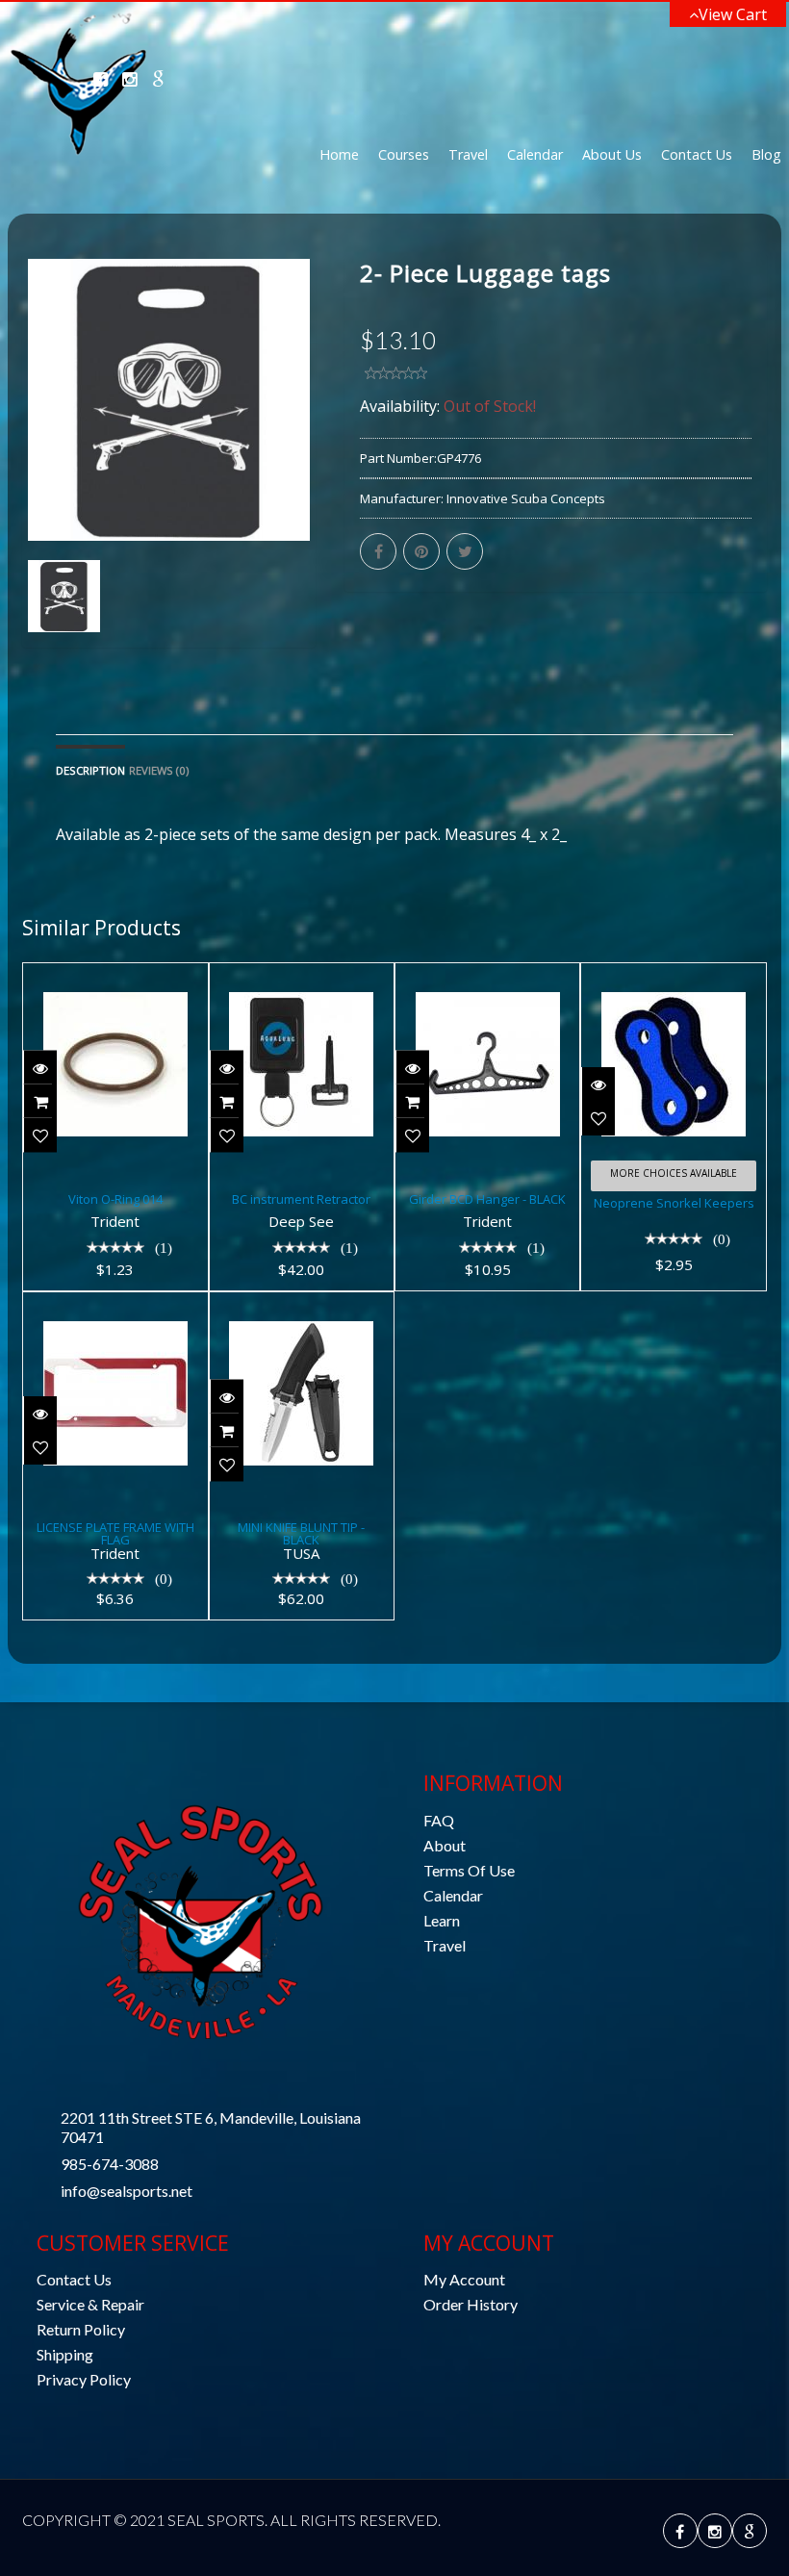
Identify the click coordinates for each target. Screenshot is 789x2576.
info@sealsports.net (127, 2191)
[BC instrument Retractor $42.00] (302, 977)
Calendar (535, 154)
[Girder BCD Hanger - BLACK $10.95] (487, 977)
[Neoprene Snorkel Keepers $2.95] (673, 977)
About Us (612, 154)
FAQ (439, 1820)
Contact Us (697, 154)
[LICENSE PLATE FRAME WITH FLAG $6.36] (115, 1306)
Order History (471, 2304)
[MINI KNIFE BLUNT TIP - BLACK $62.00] (302, 1306)
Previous (37, 477)
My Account (464, 2279)
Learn (442, 1920)
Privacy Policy (84, 2379)
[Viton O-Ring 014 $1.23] (115, 977)
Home (339, 154)
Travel (468, 154)
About (445, 1845)
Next (303, 477)
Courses (404, 154)
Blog (766, 154)
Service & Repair (90, 2304)
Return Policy (81, 2329)
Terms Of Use (469, 1870)
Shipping (65, 2354)
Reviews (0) (159, 770)
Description (90, 770)
